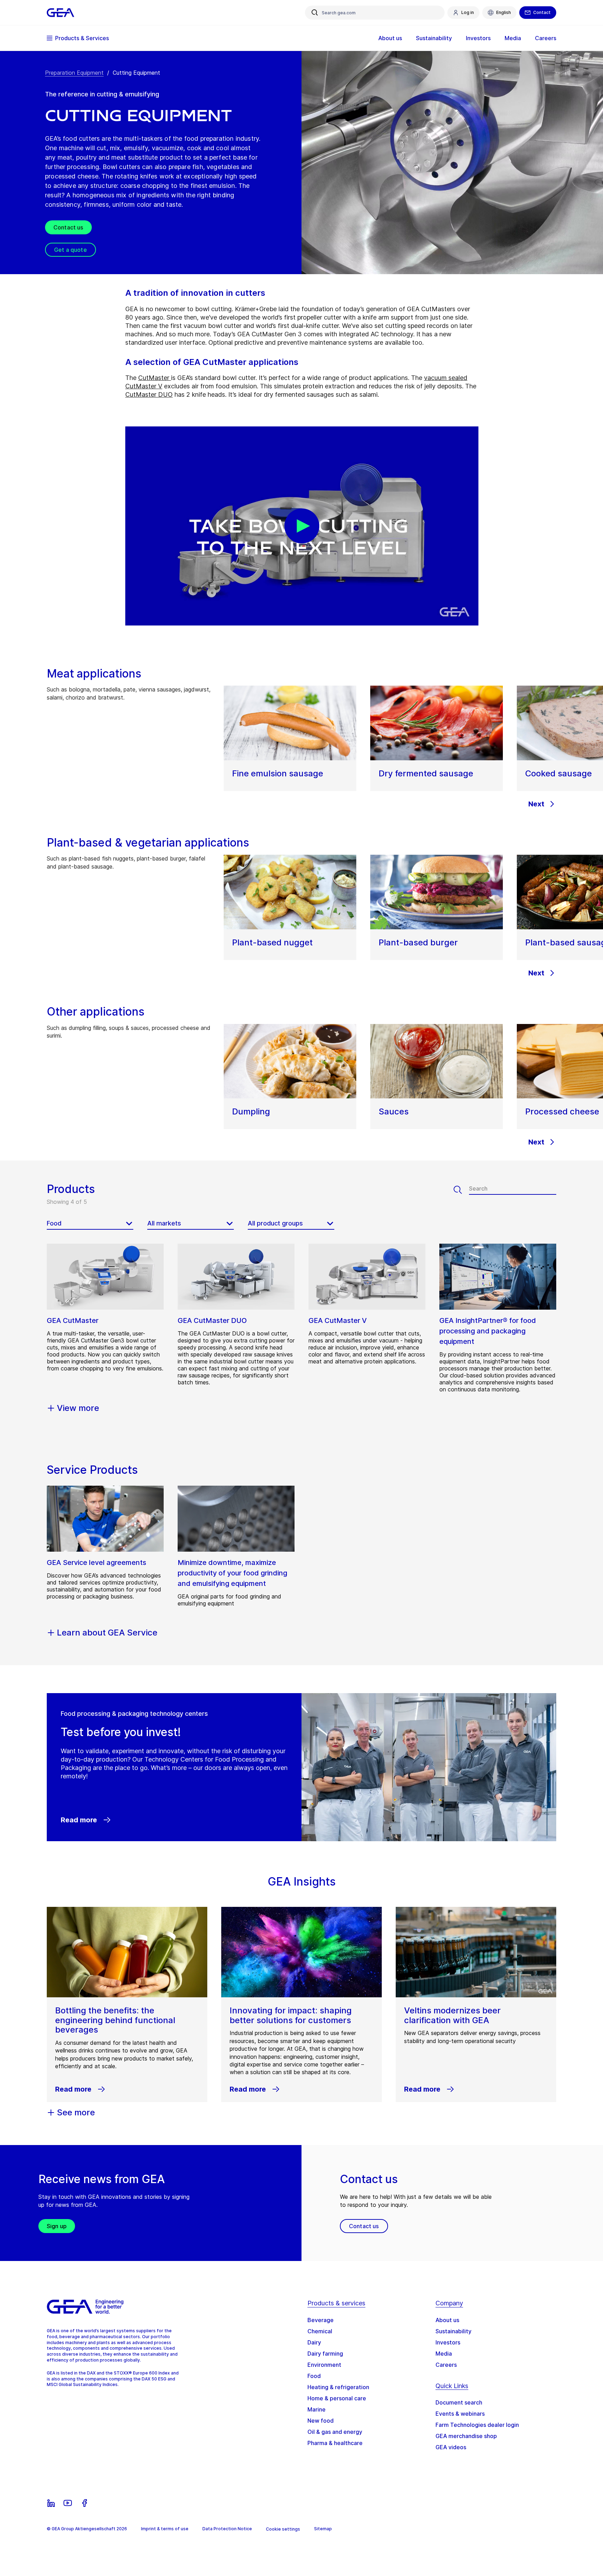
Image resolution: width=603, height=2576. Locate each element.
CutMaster (155, 378)
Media (444, 2354)
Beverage (321, 2320)
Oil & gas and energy (335, 2432)
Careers (446, 2365)
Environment (324, 2365)
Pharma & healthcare (335, 2443)
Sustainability (453, 2331)
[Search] (461, 1190)
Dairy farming (325, 2354)
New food (321, 2421)
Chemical (320, 2331)
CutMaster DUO (149, 394)
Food (314, 2376)
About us (447, 2320)
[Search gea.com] (315, 13)
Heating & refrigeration (338, 2387)
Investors (448, 2342)
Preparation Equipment (74, 73)
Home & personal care (337, 2398)
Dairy (314, 2342)
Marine (317, 2409)
